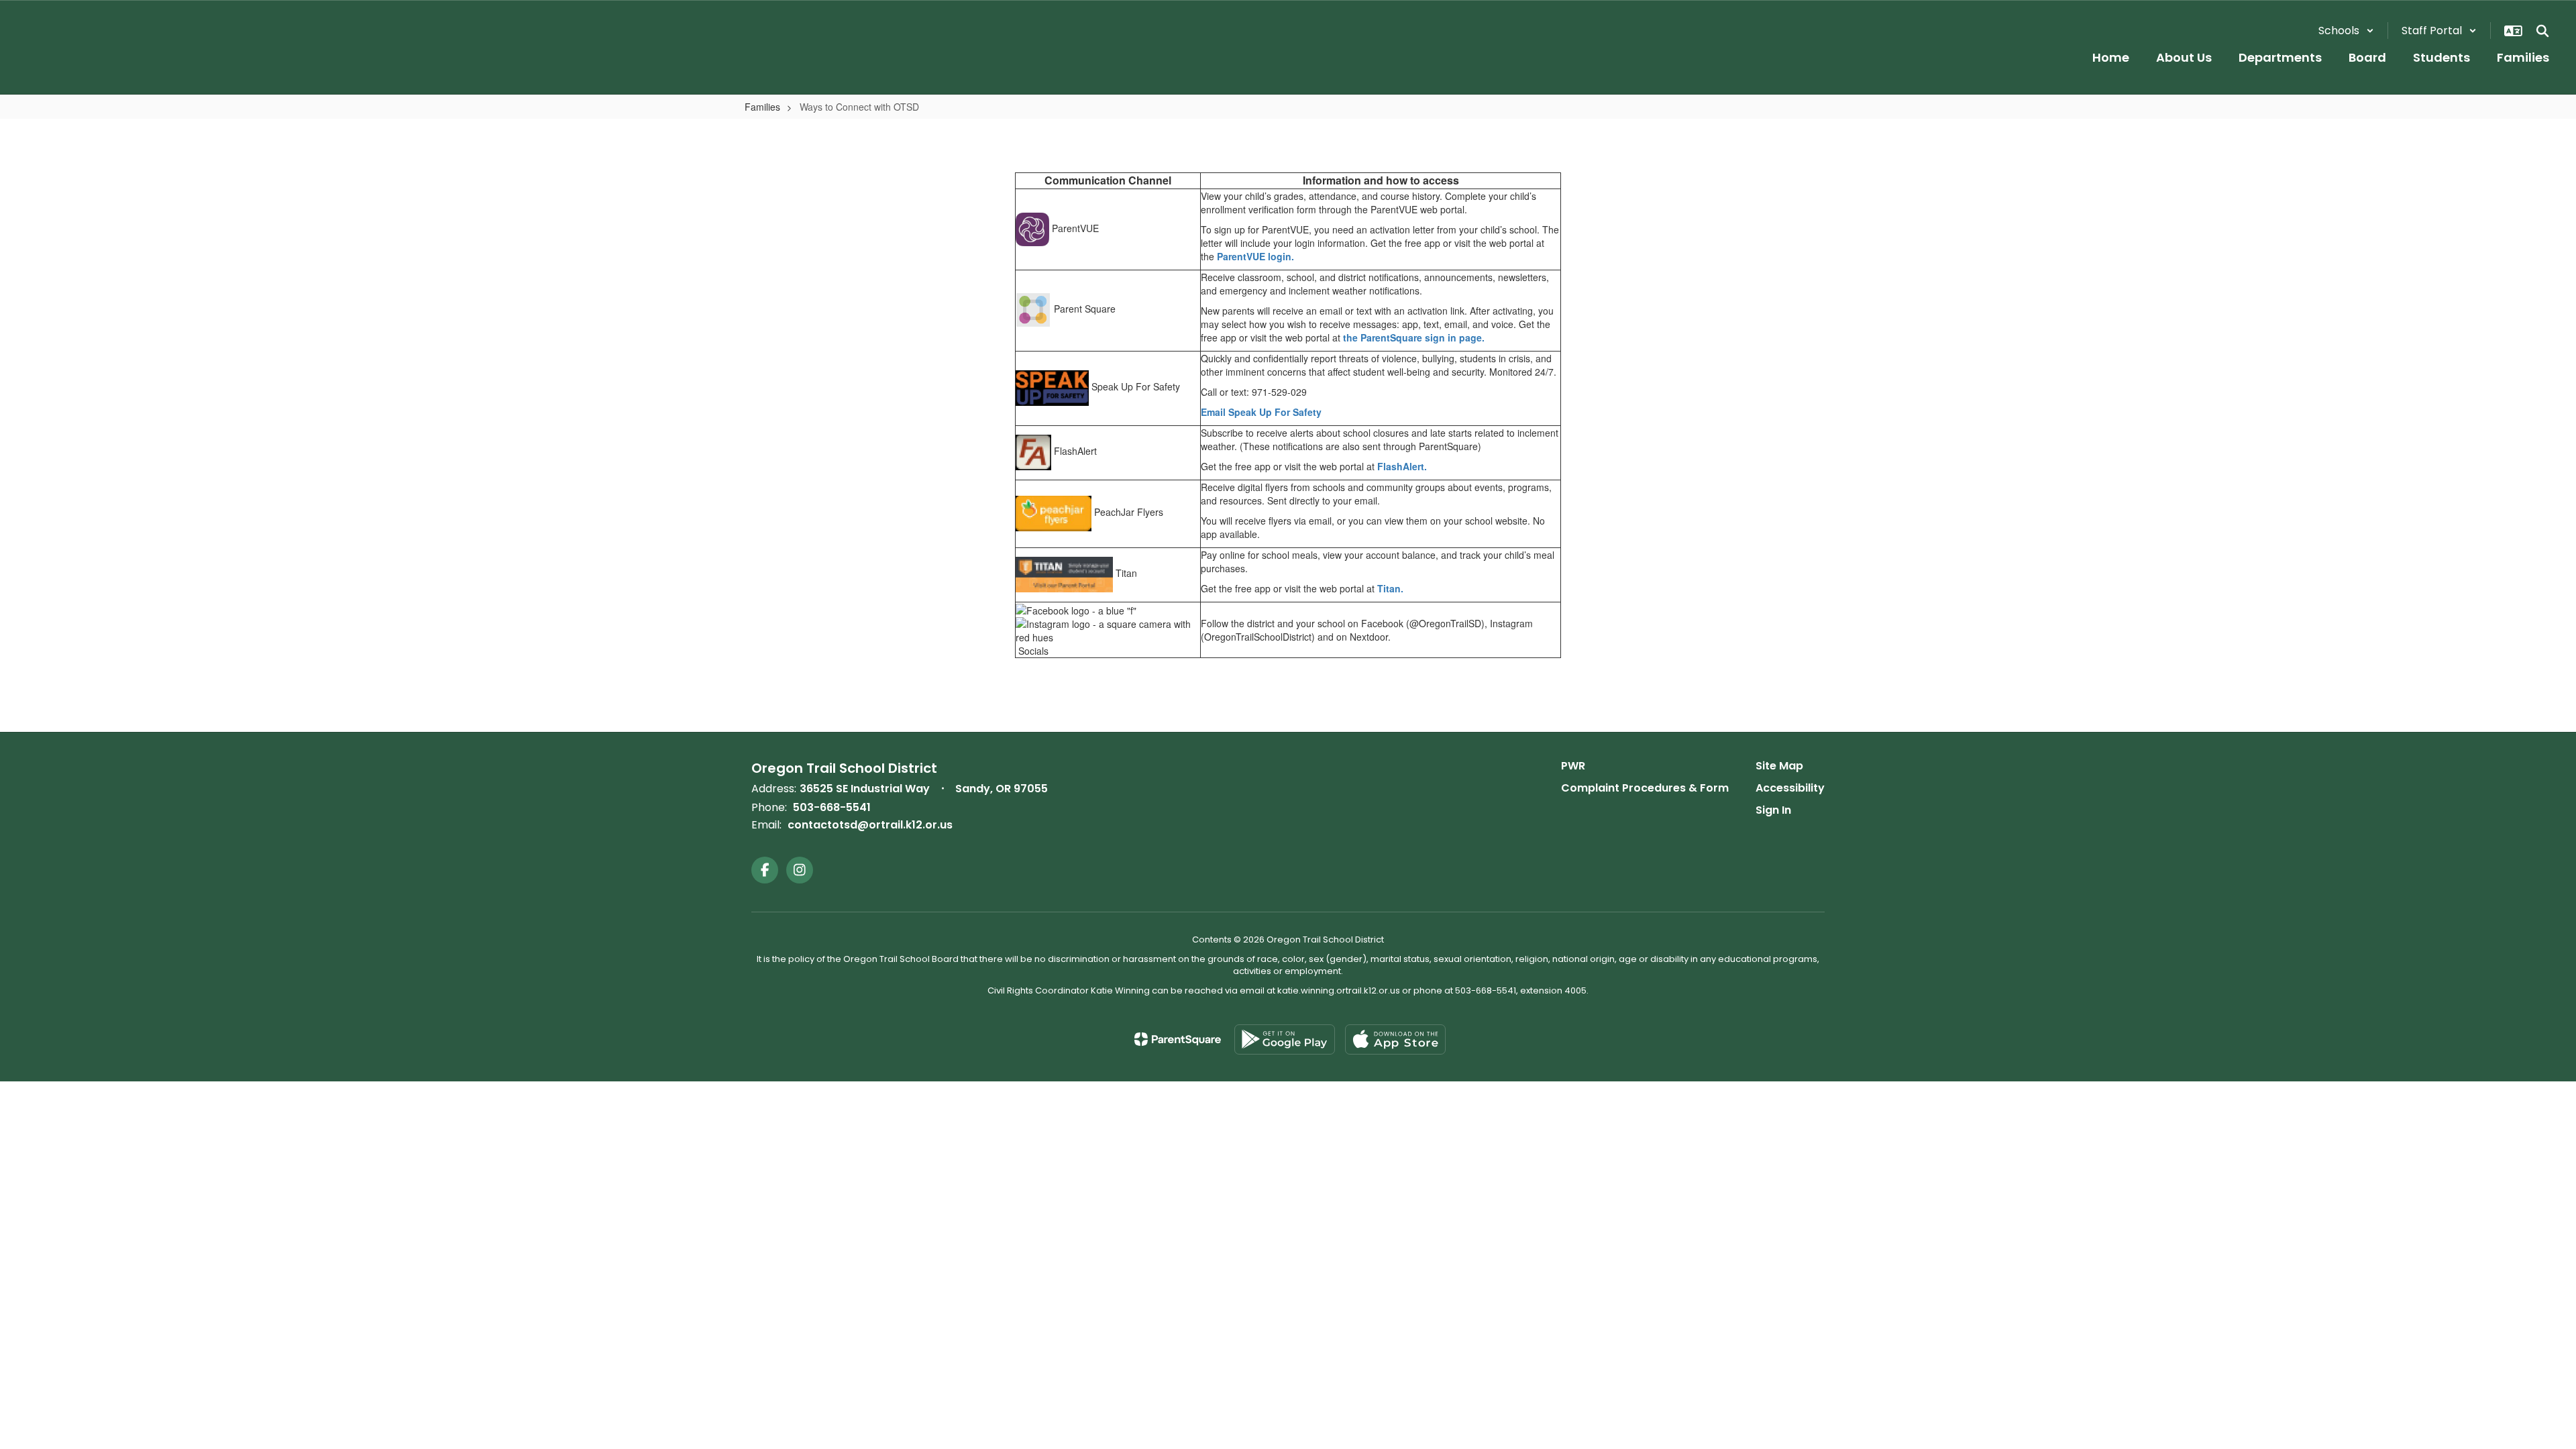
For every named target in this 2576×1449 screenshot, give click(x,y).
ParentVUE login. (1255, 256)
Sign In (1773, 810)
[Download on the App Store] (1395, 1039)
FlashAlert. (1402, 466)
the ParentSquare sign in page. (1414, 337)
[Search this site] (2542, 31)
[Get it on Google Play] (1285, 1039)
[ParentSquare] (1178, 1039)
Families (762, 107)
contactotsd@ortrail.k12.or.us (870, 825)
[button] (2346, 31)
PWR (1573, 766)
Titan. (1390, 588)
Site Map (1779, 766)
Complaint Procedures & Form (1645, 788)
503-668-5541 (832, 807)
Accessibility (1790, 788)
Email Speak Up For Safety (1261, 412)
